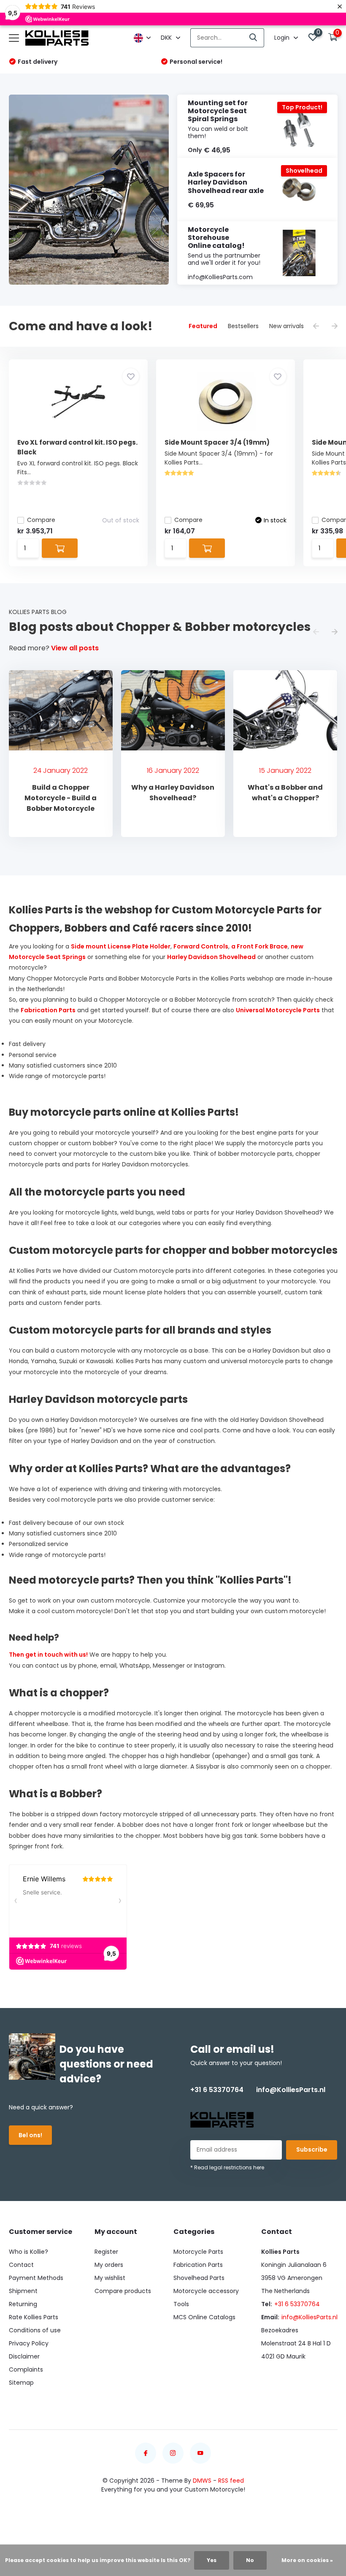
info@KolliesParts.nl (291, 2090)
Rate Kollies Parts (34, 2317)
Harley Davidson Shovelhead (211, 957)
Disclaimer (24, 2356)
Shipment (23, 2291)
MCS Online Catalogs (204, 2317)
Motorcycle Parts (198, 2252)
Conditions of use (35, 2330)
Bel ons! (30, 2135)
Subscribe (312, 2149)
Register (106, 2252)
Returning (23, 2304)
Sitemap (21, 2383)
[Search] (254, 38)
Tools (181, 2304)
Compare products (123, 2291)
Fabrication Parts (48, 1010)
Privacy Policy (29, 2343)
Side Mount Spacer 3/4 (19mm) (217, 442)
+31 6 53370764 (217, 2090)
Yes (212, 2560)
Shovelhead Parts (199, 2278)
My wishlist (110, 2278)
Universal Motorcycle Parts (278, 1010)
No (250, 2560)
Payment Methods (36, 2278)
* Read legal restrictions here (227, 2167)
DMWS (202, 2481)
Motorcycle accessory (206, 2291)
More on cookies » (307, 2560)
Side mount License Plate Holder (121, 946)
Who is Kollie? (28, 2252)
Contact (21, 2265)
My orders (109, 2265)
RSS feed (231, 2481)
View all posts (75, 648)
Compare (41, 520)
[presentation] (316, 327)
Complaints (26, 2369)
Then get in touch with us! (48, 1655)
